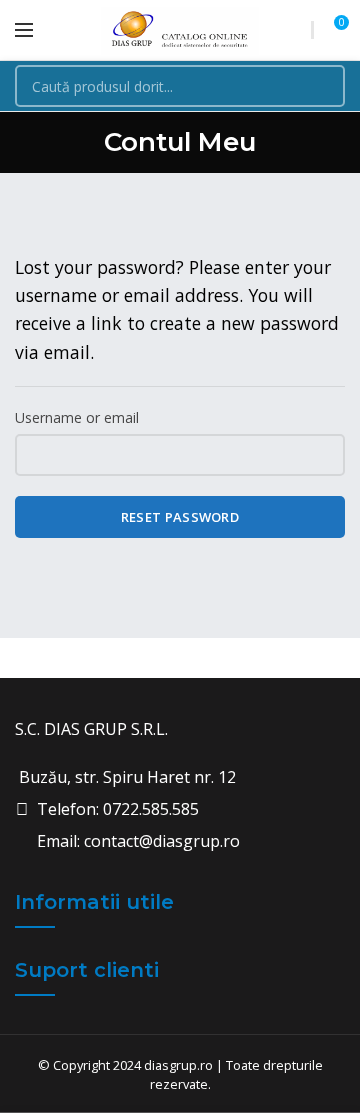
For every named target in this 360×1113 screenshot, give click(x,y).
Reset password (180, 517)
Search (318, 86)
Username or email (77, 417)
